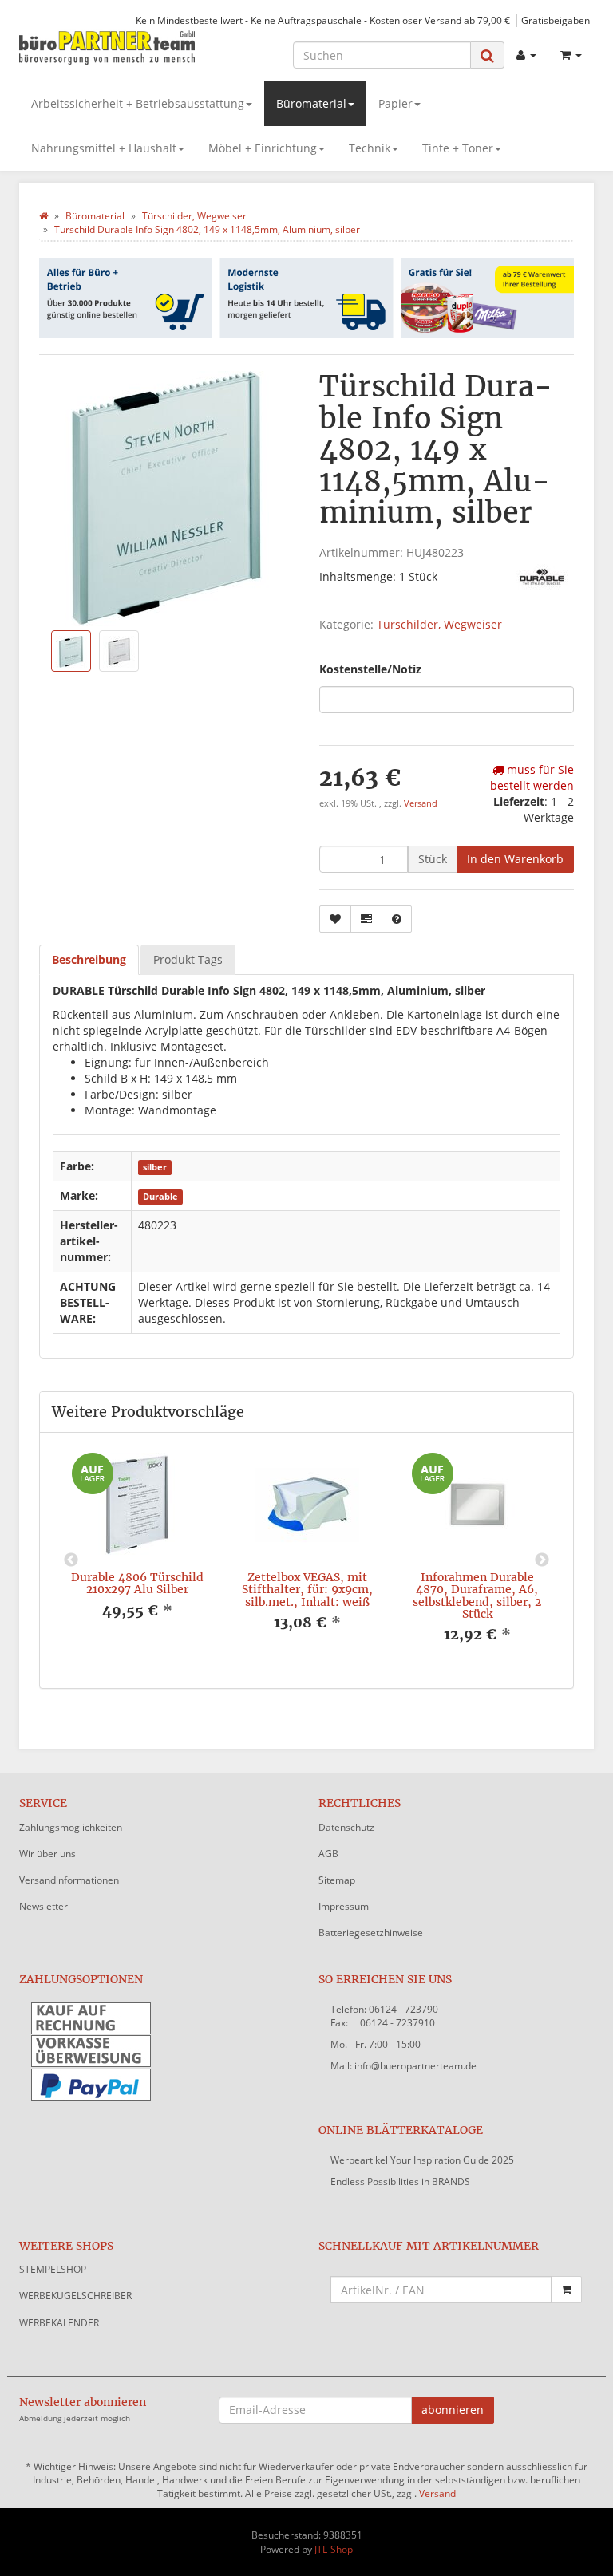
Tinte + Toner (458, 148)
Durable (160, 1197)
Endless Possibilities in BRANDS (400, 2182)
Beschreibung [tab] (89, 959)
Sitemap (337, 1880)
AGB (328, 1854)
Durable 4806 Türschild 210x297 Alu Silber (137, 1583)
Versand (421, 803)
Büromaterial (311, 103)
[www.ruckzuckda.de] (107, 47)
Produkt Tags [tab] (188, 959)
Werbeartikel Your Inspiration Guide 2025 (422, 2160)
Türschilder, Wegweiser (439, 624)
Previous (71, 1560)
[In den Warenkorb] (566, 2290)
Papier (395, 103)
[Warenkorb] (571, 55)
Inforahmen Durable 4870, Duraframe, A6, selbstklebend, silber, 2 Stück (477, 1596)
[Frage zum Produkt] (397, 919)
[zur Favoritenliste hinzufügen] (335, 919)
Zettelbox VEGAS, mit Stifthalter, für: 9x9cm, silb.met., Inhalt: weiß (307, 1590)
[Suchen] (487, 55)
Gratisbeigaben (556, 20)
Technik (370, 148)
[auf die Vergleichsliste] (366, 919)
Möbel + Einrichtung (263, 148)
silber (155, 1167)
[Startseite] (44, 216)
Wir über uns (47, 1854)
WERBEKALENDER (59, 2323)
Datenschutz (346, 1827)
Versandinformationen (69, 1880)
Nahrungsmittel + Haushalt (104, 148)
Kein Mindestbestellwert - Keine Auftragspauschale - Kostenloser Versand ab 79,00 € (323, 20)
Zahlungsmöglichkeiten (71, 1827)
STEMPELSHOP (53, 2269)
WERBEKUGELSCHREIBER (75, 2296)
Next (542, 1560)
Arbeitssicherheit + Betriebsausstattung (138, 103)
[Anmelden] (526, 55)
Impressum (344, 1906)
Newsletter (44, 1906)
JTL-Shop (334, 2549)
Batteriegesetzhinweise (371, 1933)
